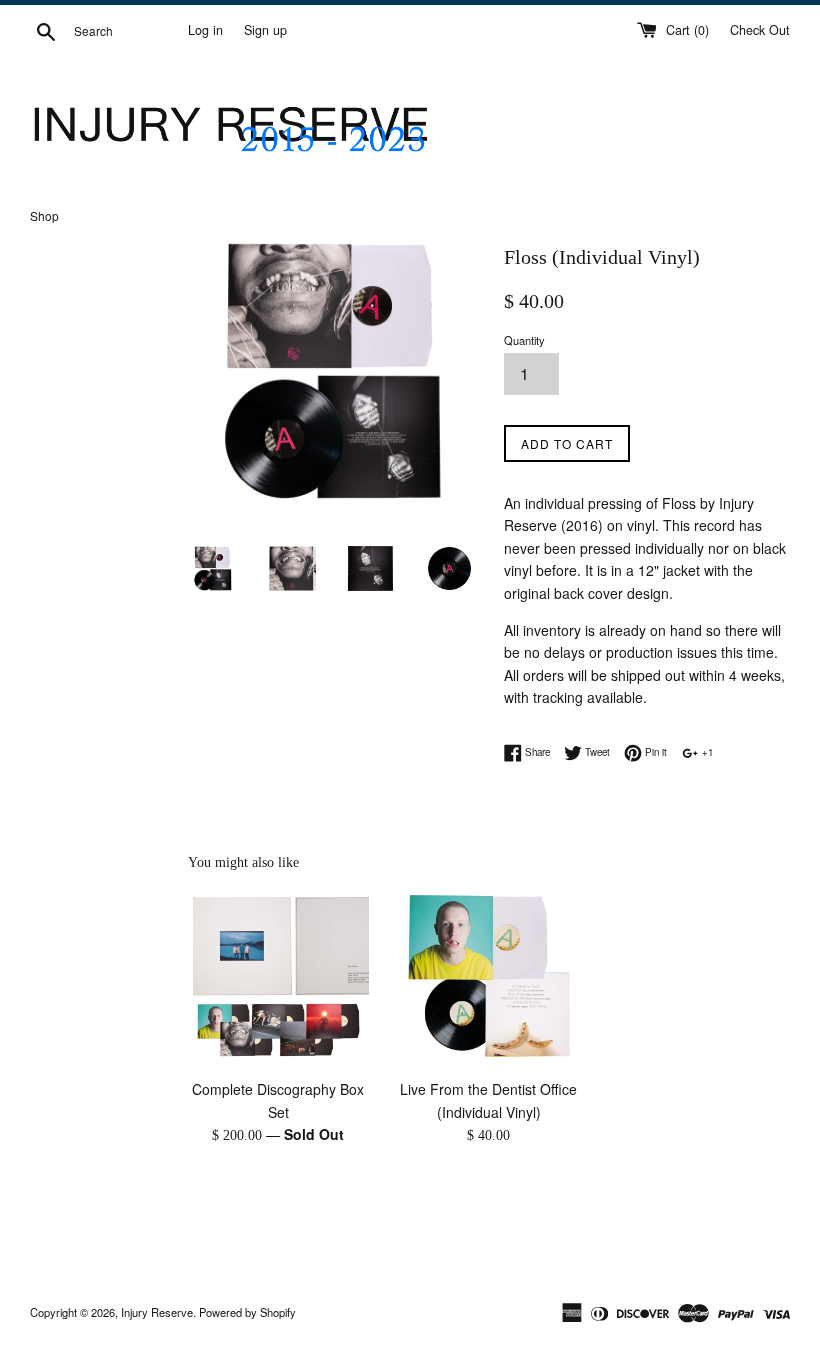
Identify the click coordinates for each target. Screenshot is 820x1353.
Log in (205, 30)
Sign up (265, 30)
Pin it (654, 752)
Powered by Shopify (247, 1312)
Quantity (524, 340)
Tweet (596, 752)
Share (536, 752)
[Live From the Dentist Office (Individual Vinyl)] (489, 978)
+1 (706, 752)
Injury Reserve (157, 1312)
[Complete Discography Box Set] (278, 978)
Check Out (760, 30)
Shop (44, 215)
